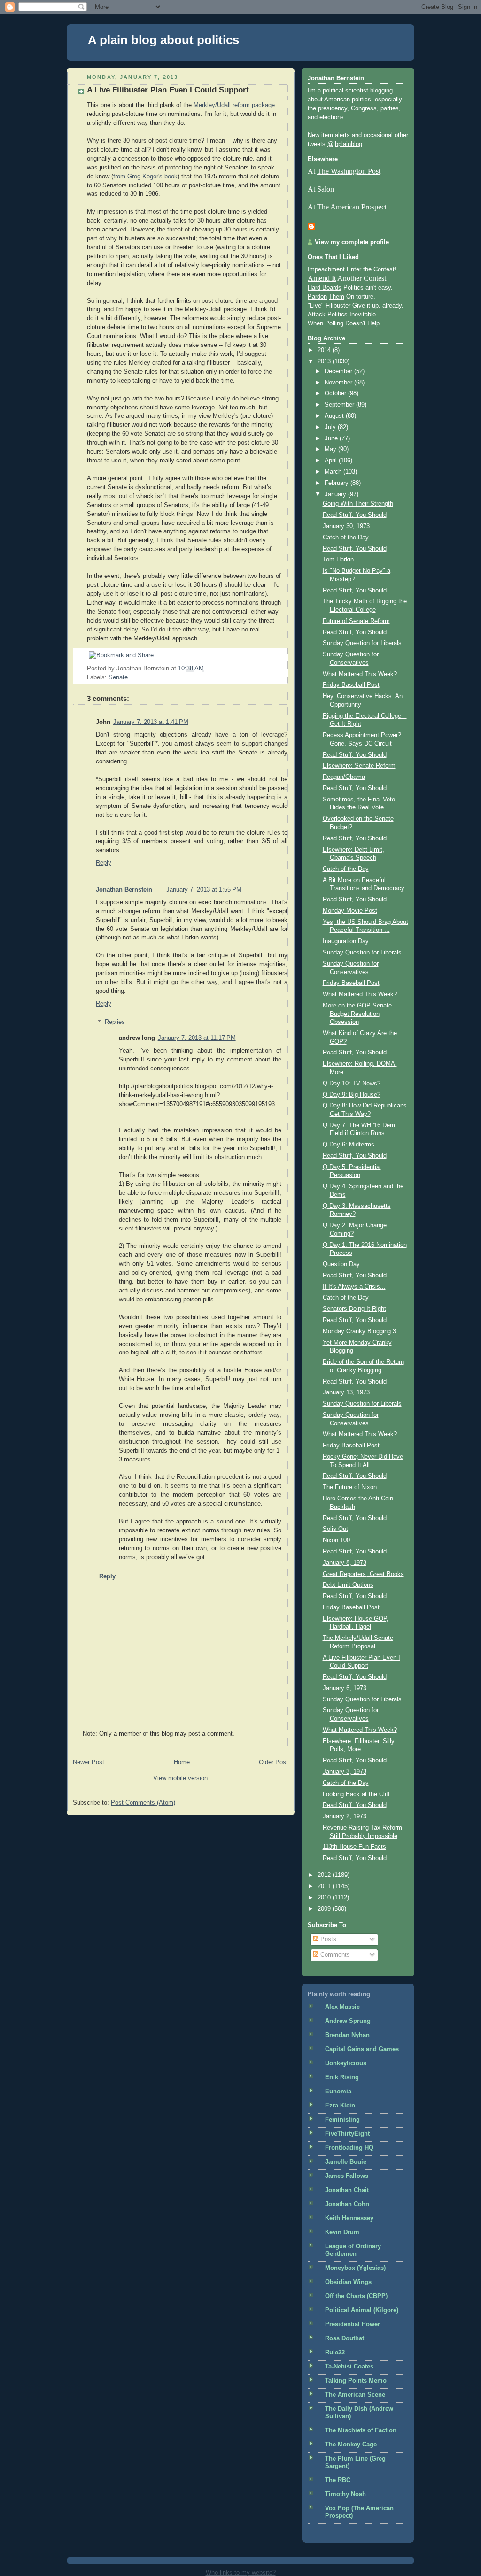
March (334, 472)
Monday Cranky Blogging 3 (359, 1331)
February (337, 483)
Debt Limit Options (348, 1585)
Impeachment (326, 269)
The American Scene (355, 2395)
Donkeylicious (346, 2063)
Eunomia (338, 2092)
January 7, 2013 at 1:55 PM (204, 890)
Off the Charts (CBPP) (356, 2296)
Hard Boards (325, 288)
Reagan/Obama (344, 777)
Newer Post (89, 1762)
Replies (115, 1022)
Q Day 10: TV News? (352, 1084)
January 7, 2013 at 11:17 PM (197, 1038)
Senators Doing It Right (354, 1309)
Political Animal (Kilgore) (362, 2310)
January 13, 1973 (346, 1392)
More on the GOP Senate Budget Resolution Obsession (357, 1014)
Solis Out (335, 1529)
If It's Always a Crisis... (354, 1287)
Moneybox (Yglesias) (355, 2268)
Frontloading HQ (349, 2148)
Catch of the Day (346, 538)
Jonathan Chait (347, 2190)
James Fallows (347, 2176)
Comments (334, 1955)
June (332, 438)
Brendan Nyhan (347, 2035)
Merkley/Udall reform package (234, 105)
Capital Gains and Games (362, 2049)
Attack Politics (328, 315)
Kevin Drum (342, 2232)
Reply (104, 863)
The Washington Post (349, 171)
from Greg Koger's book (145, 177)
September (340, 405)
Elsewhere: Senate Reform (359, 766)
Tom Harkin (338, 560)
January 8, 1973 (345, 1563)
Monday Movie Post (350, 911)
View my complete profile (352, 242)
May (331, 449)
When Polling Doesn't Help (344, 323)
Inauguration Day (346, 941)
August (335, 416)
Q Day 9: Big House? (352, 1095)
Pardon (317, 297)
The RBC (338, 2480)
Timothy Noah (345, 2494)
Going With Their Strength (358, 504)
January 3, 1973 (345, 1772)
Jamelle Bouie (346, 2162)
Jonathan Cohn (347, 2204)
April (332, 461)
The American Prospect (352, 207)
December (339, 371)
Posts (327, 1939)
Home (182, 1762)
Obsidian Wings (348, 2282)
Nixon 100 (336, 1540)
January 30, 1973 (346, 526)
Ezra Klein (340, 2106)
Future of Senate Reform (356, 621)
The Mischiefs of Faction (361, 2430)
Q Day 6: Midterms (349, 1145)
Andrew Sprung (348, 2021)
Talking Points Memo (356, 2381)
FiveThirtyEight (347, 2134)
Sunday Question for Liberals (362, 643)
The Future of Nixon (350, 1487)
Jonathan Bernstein (124, 890)
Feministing (342, 2120)
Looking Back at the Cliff (356, 1794)
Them (337, 297)
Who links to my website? (241, 2572)
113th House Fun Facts (354, 1847)
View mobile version (180, 1778)
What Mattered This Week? (360, 674)
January (336, 494)
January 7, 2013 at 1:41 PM (151, 722)
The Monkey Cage (351, 2445)
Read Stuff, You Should (355, 515)
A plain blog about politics (163, 40)
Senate (118, 677)
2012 (325, 1875)
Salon (326, 189)
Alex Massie (342, 2007)
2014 (325, 350)
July (331, 427)
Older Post (273, 1762)
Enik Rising (342, 2077)
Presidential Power (353, 2324)
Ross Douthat (345, 2338)
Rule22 (335, 2353)
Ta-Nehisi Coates (349, 2367)
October (336, 393)
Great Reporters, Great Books (363, 1574)
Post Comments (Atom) (143, 1803)
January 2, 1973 (345, 1816)
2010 (325, 1898)
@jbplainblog (345, 144)
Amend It (322, 278)
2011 (325, 1886)
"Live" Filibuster (329, 306)
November (339, 383)
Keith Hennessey (349, 2218)
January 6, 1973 (345, 1688)
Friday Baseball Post (351, 685)
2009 (325, 1909)
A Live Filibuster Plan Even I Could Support (168, 90)
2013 (325, 361)
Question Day (341, 1264)
